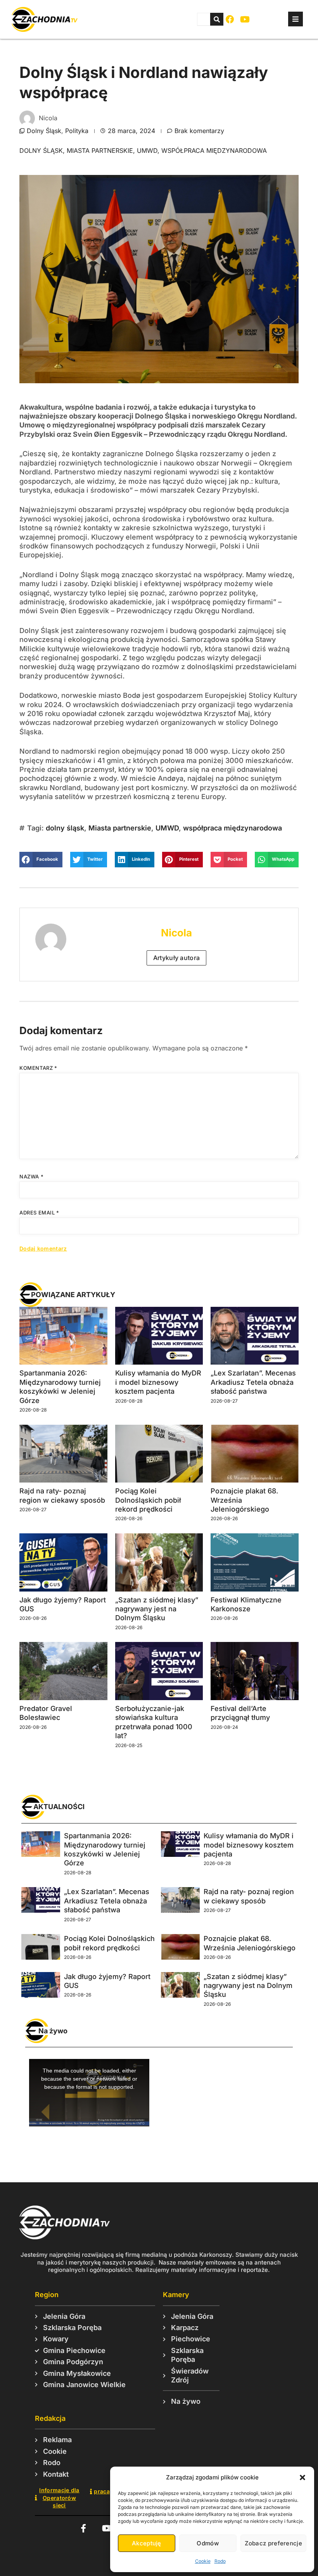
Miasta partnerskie (100, 151)
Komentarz (38, 1068)
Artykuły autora (177, 958)
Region (47, 2295)
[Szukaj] (217, 19)
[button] (302, 2477)
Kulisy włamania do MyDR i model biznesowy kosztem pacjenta (158, 1382)
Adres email (39, 1213)
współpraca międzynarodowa (214, 151)
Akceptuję (147, 2543)
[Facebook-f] (83, 2528)
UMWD (147, 151)
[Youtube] (245, 20)
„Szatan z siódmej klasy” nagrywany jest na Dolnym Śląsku (157, 1609)
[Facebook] (230, 20)
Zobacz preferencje (273, 2543)
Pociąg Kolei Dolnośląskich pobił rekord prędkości (148, 1500)
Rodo (220, 2561)
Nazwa (31, 1176)
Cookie (203, 2561)
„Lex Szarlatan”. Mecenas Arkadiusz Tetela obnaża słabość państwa (253, 1382)
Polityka (77, 131)
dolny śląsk (41, 151)
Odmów (208, 2543)
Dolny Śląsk (44, 131)
